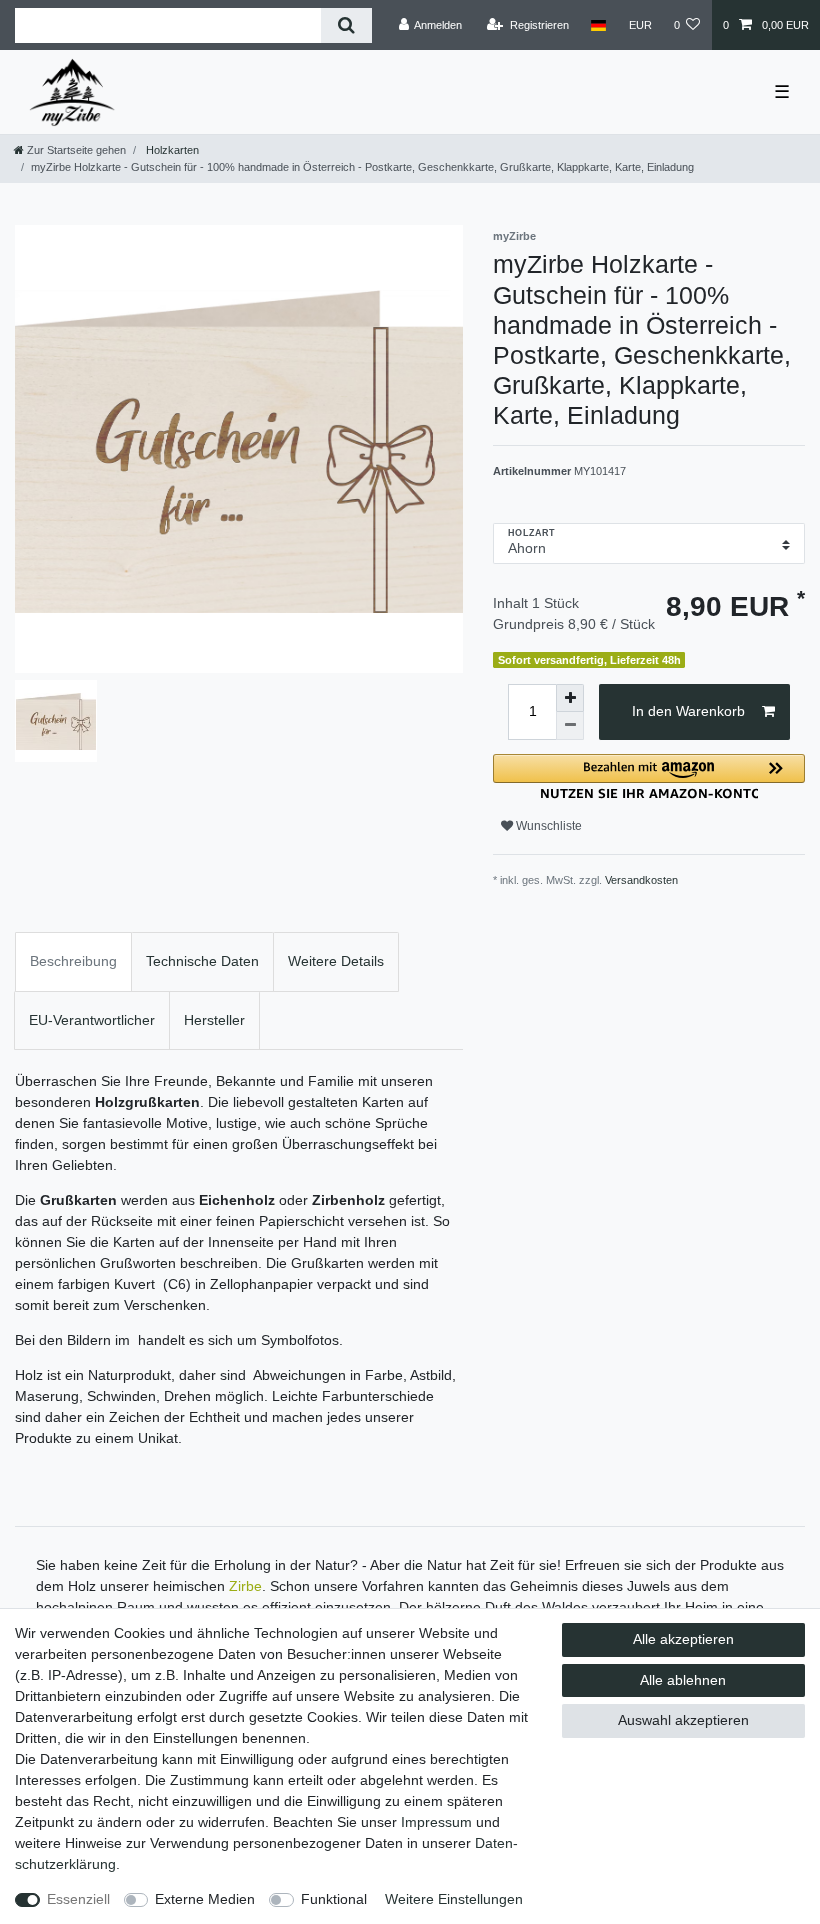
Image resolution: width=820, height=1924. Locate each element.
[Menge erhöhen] (570, 698)
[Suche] (346, 25)
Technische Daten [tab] (202, 961)
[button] (649, 776)
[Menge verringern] (570, 726)
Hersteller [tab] (214, 1020)
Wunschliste (547, 826)
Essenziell (78, 1899)
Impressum (436, 1822)
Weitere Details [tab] (336, 961)
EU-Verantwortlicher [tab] (92, 1020)
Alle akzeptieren (683, 1639)
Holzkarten (171, 150)
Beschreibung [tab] (73, 961)
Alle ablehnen (683, 1680)
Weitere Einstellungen (454, 1899)
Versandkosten (641, 880)
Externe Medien (205, 1899)
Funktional (334, 1899)
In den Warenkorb (688, 711)
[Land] (598, 25)
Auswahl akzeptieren (683, 1720)
